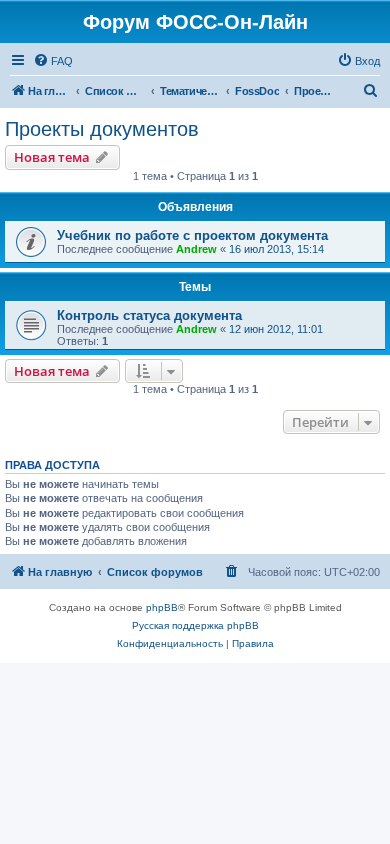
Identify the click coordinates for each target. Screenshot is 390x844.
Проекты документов (102, 129)
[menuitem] (53, 61)
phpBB (162, 607)
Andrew (196, 249)
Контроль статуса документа (149, 315)
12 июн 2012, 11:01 (276, 329)
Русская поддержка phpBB (195, 625)
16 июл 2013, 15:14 (276, 249)
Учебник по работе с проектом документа (192, 235)
